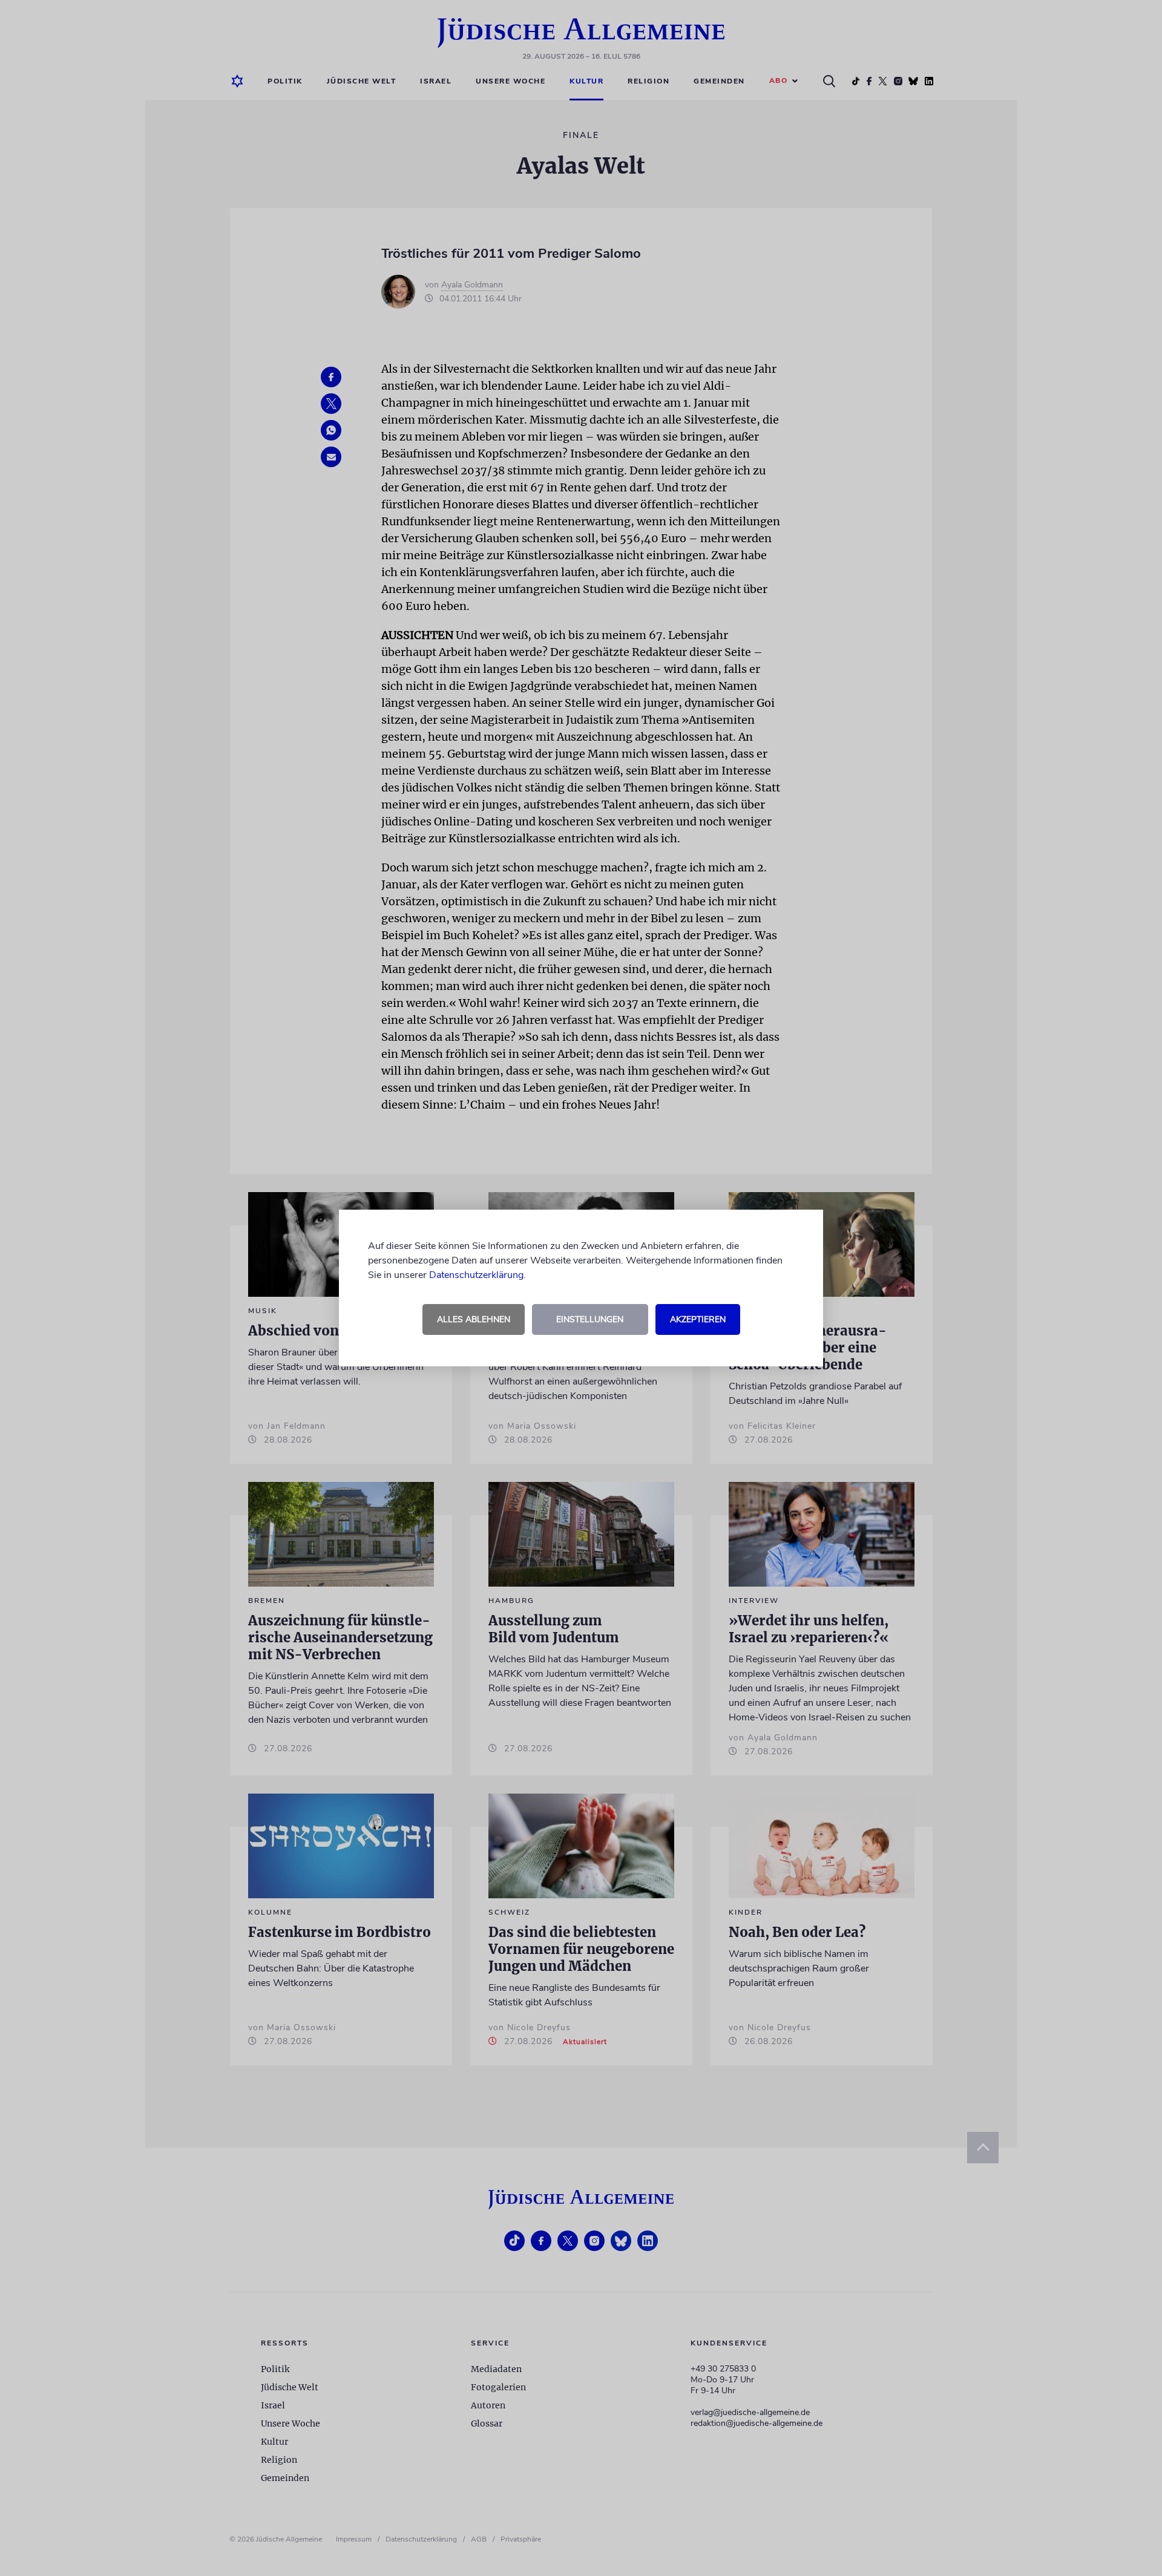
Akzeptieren (698, 1319)
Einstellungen (590, 1319)
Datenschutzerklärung (476, 1275)
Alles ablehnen (474, 1319)
